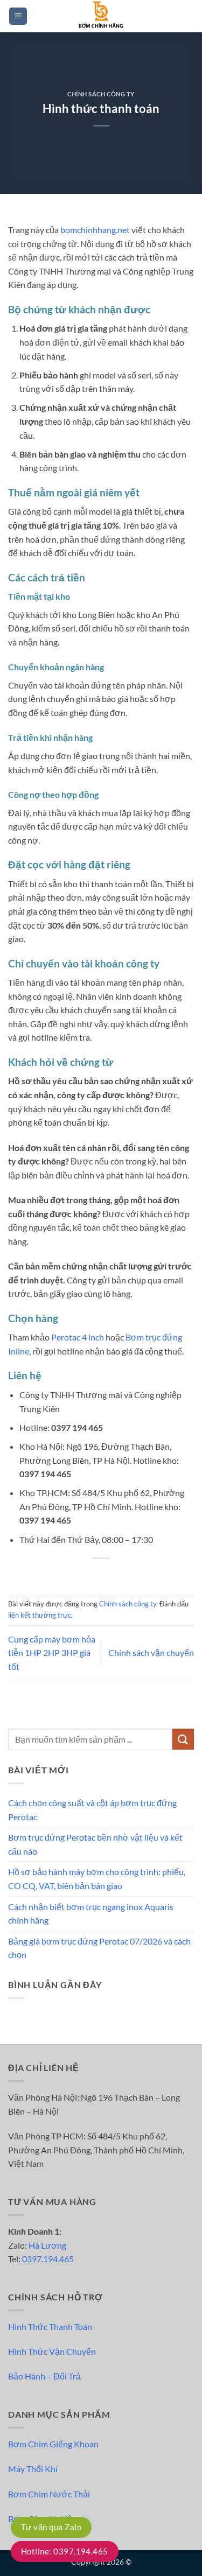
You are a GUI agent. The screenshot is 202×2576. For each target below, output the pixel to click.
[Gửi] (183, 1739)
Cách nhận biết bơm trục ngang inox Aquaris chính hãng (91, 1914)
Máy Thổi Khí (33, 2469)
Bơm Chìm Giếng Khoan (53, 2444)
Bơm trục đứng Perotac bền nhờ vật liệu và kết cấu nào (95, 1844)
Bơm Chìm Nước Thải (49, 2494)
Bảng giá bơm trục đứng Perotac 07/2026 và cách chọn (99, 1948)
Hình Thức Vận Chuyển (52, 2351)
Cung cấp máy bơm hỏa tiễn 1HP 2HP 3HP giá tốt (52, 1653)
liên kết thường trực (40, 1615)
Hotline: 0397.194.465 (65, 2551)
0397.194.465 (48, 2259)
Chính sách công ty (101, 94)
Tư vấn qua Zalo (51, 2527)
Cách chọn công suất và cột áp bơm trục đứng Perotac (92, 1810)
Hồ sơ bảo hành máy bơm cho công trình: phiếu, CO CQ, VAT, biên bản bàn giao (97, 1879)
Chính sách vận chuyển (151, 1652)
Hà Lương (47, 2245)
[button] (18, 16)
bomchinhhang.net (95, 230)
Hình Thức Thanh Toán (50, 2326)
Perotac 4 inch (78, 1337)
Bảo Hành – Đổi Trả (44, 2376)
